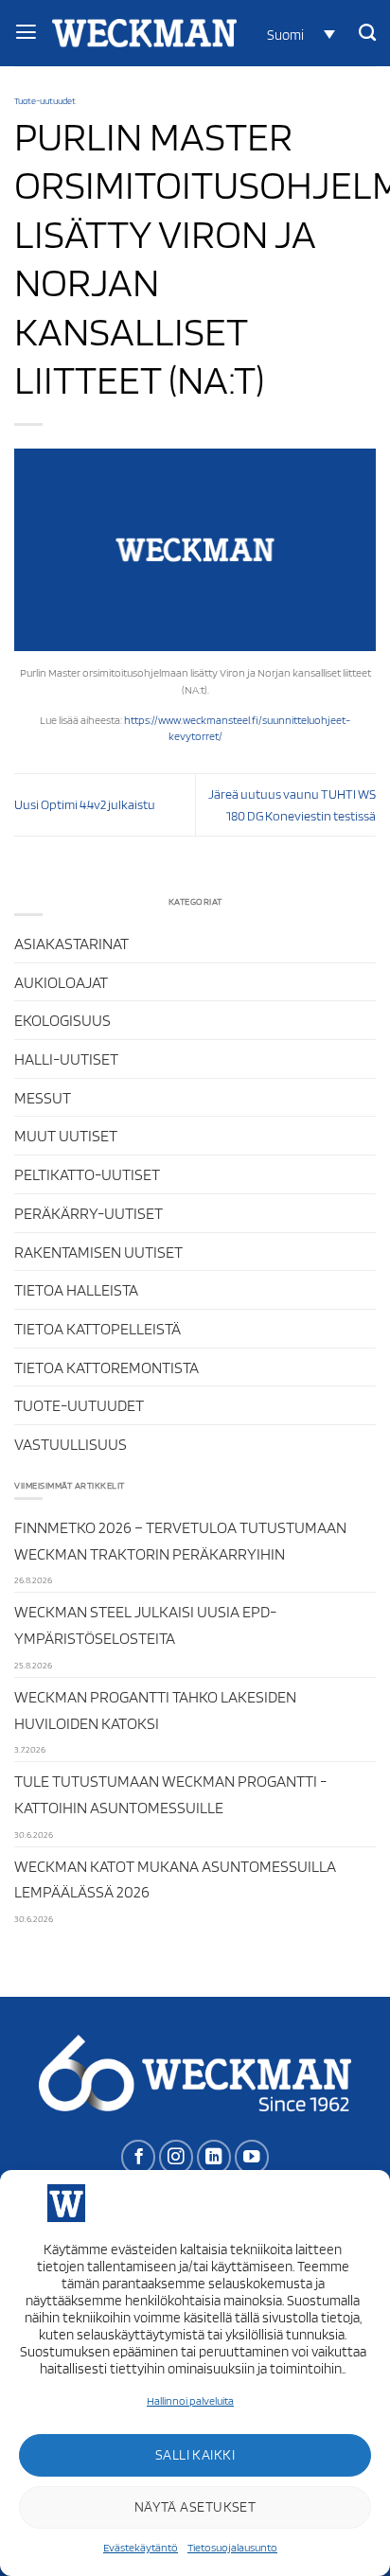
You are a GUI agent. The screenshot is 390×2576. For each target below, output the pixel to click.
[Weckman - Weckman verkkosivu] (144, 33)
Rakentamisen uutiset (98, 1252)
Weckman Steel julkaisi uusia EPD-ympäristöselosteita (145, 1624)
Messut (43, 1097)
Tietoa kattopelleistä (97, 1328)
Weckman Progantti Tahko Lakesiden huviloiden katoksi (155, 1710)
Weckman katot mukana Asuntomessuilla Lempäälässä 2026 (175, 1879)
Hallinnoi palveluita (190, 2400)
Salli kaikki (195, 2455)
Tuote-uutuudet (45, 100)
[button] (298, 34)
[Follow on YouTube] (252, 2157)
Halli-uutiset (66, 1059)
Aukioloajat (61, 982)
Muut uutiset (66, 1135)
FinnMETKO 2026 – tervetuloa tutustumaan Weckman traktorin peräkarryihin (180, 1540)
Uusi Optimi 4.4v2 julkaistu (85, 804)
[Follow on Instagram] (176, 2157)
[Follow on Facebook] (138, 2157)
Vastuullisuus (71, 1444)
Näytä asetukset (195, 2507)
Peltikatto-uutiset (87, 1174)
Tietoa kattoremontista (106, 1367)
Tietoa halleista (76, 1289)
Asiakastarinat (71, 943)
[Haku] (367, 33)
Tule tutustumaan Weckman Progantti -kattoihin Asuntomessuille (170, 1794)
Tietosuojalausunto (232, 2547)
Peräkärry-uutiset (89, 1213)
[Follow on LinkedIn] (214, 2157)
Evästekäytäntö (141, 2547)
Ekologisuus (62, 1020)
